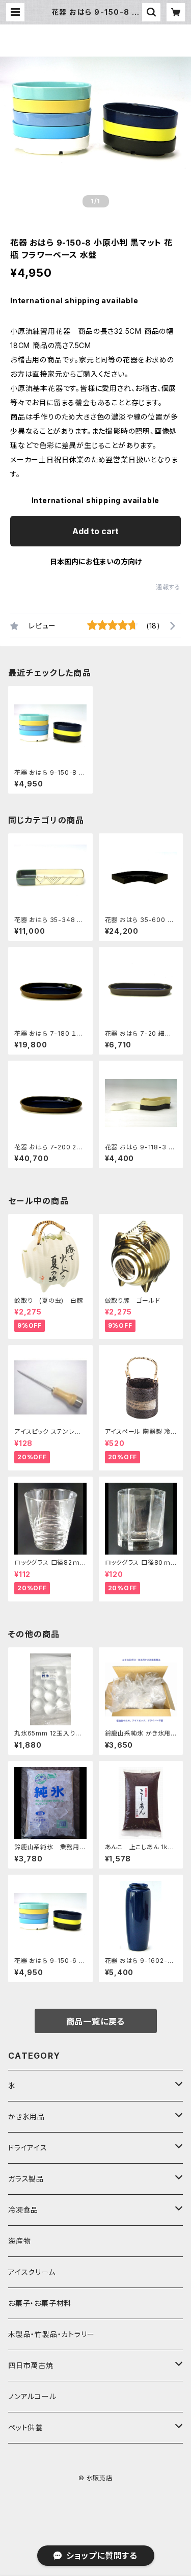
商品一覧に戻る (96, 2021)
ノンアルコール (32, 2396)
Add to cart (95, 531)
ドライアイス (28, 2148)
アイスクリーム (32, 2272)
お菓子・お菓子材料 (40, 2303)
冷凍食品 (23, 2210)
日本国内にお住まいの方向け (96, 561)
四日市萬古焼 (31, 2365)
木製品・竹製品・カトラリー (51, 2334)
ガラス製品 (26, 2179)
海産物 (19, 2241)
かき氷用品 (26, 2117)
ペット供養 (25, 2427)
